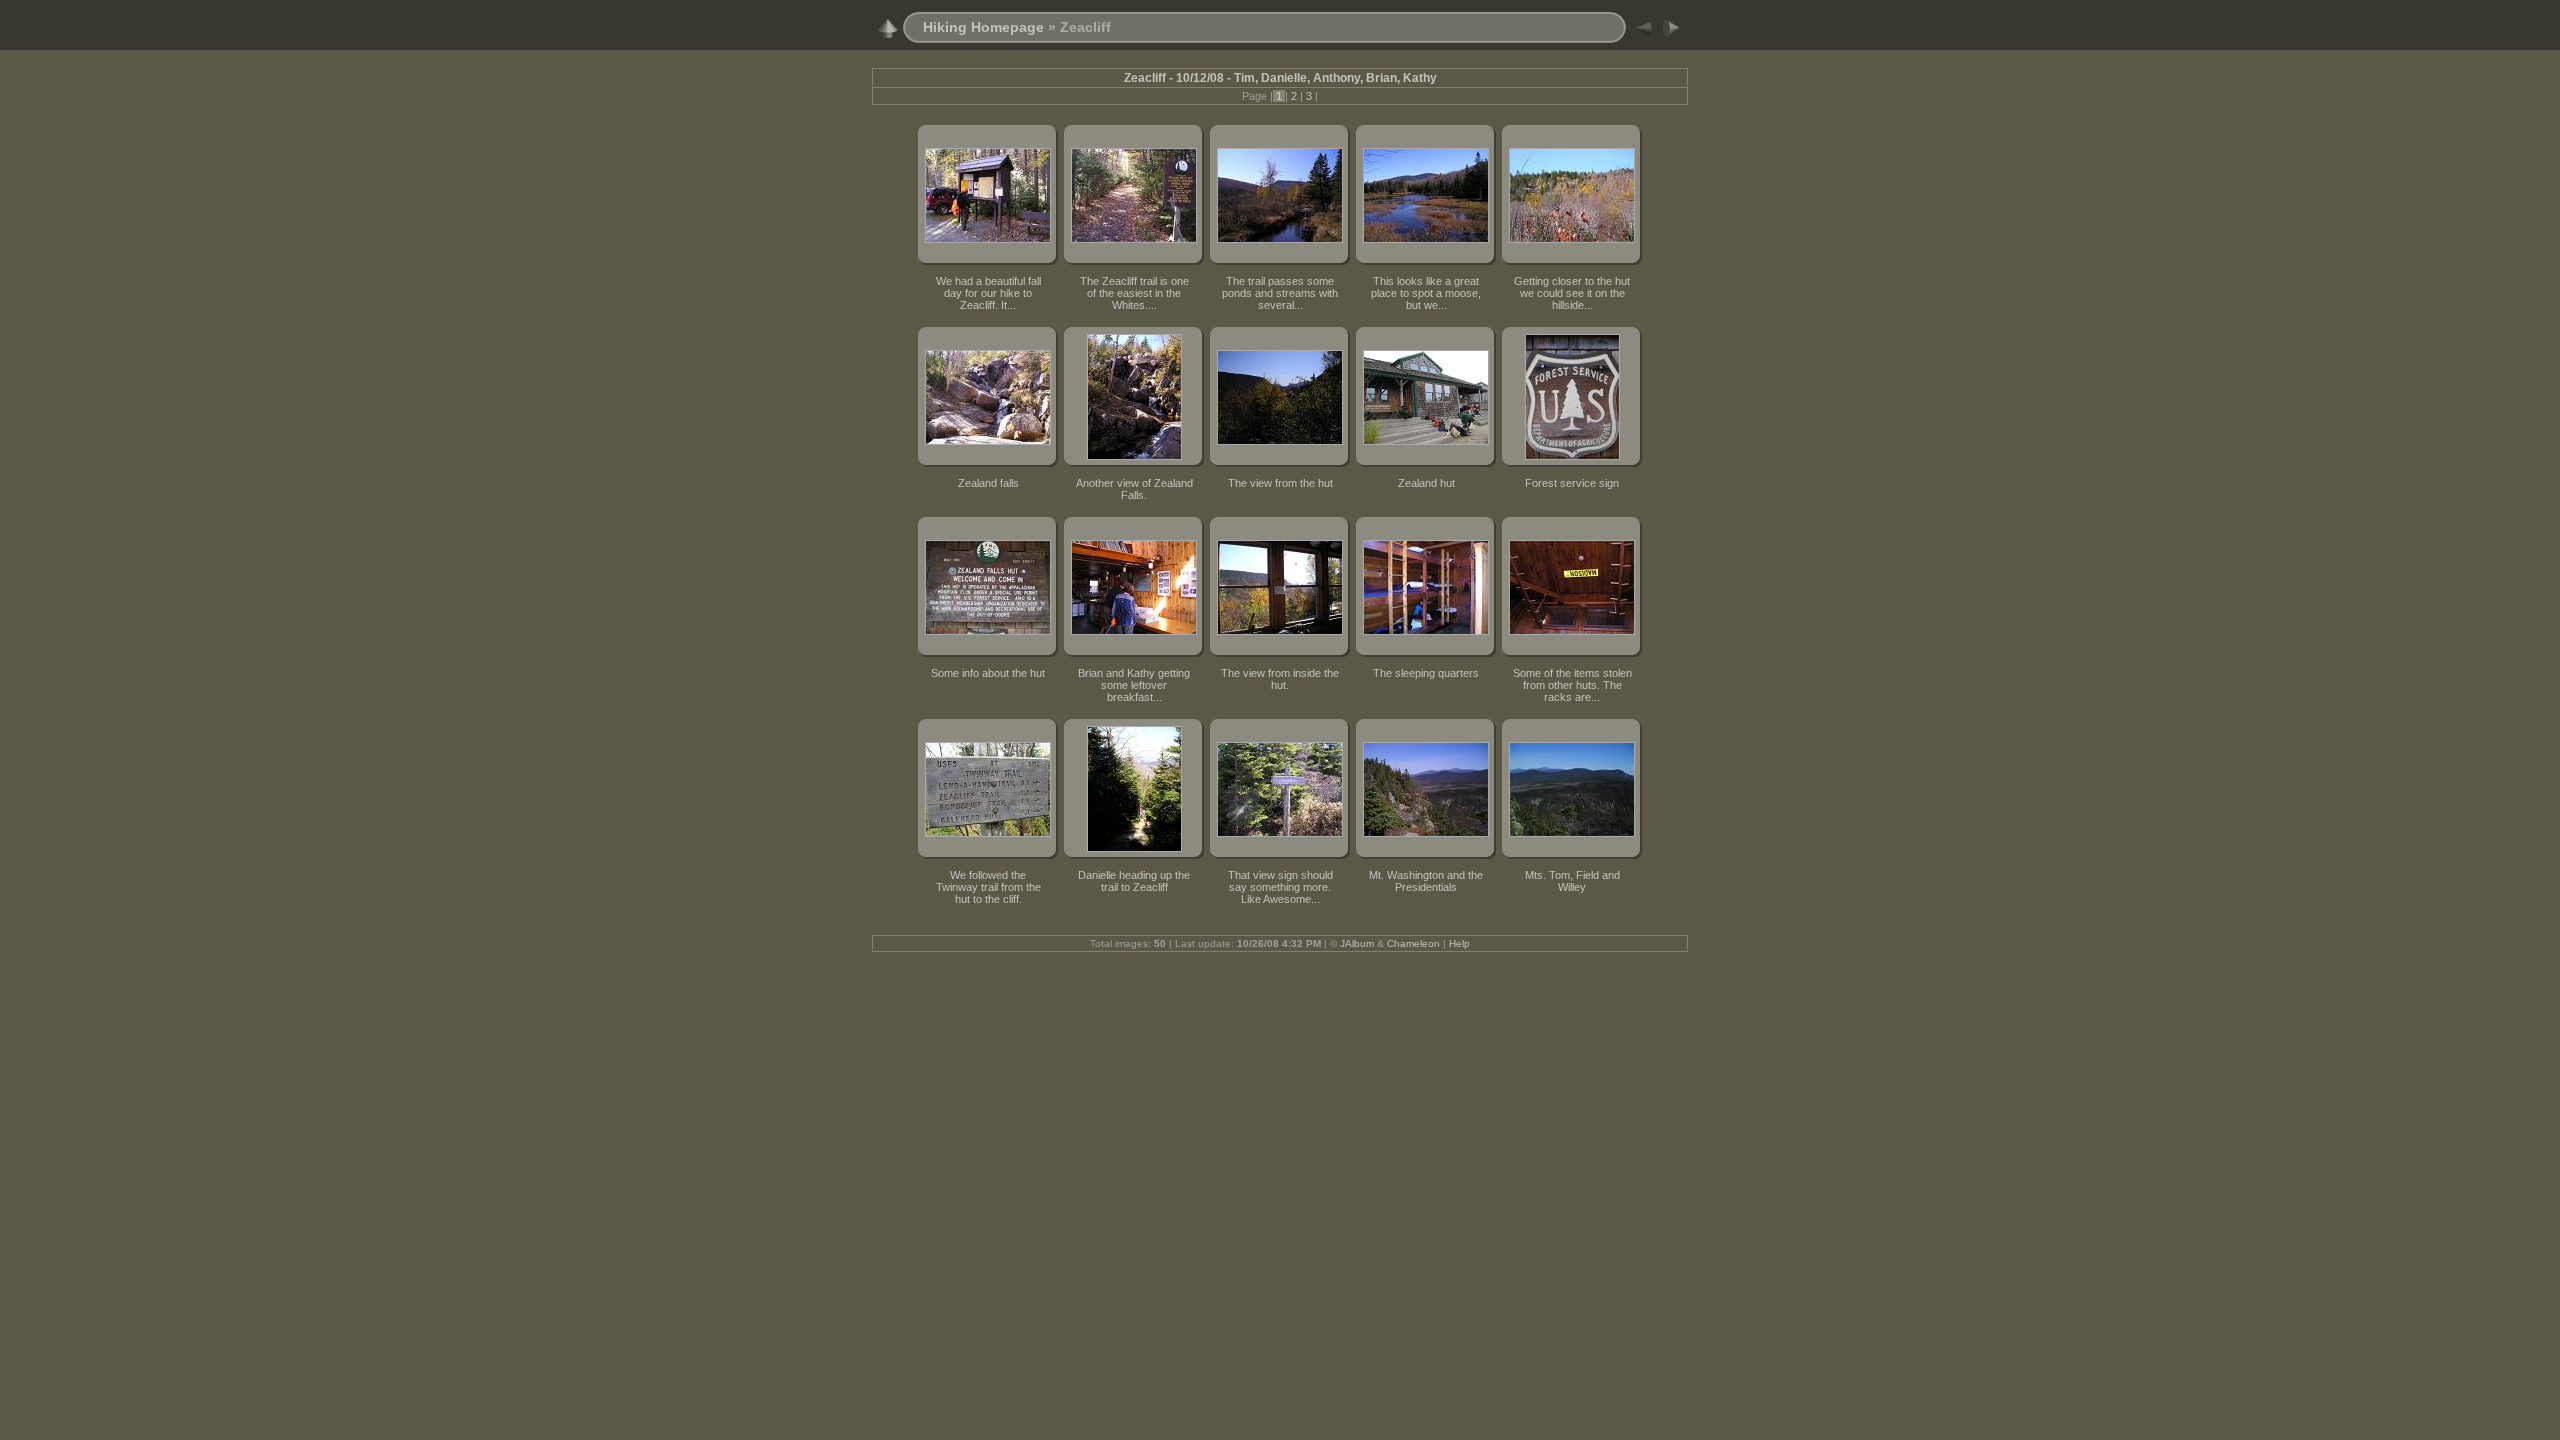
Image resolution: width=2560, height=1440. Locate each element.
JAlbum (1357, 943)
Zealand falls (988, 483)
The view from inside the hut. (1280, 679)
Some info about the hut (988, 673)
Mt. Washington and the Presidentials (1426, 881)
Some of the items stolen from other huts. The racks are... (1572, 685)
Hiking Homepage (983, 27)
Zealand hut (1426, 483)
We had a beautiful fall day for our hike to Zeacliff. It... (988, 293)
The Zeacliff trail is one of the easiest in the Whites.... (1134, 293)
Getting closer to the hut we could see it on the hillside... (1572, 293)
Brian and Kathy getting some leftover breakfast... (1134, 685)
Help (1459, 943)
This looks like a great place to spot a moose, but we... (1426, 293)
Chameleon (1413, 943)
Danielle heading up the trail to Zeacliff (1134, 881)
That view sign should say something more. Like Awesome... (1280, 887)
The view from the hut (1280, 483)
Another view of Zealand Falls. (1134, 489)
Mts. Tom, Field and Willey (1572, 881)
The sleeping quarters (1426, 673)
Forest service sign (1572, 483)
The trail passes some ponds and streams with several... (1280, 293)
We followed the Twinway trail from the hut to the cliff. (988, 887)
